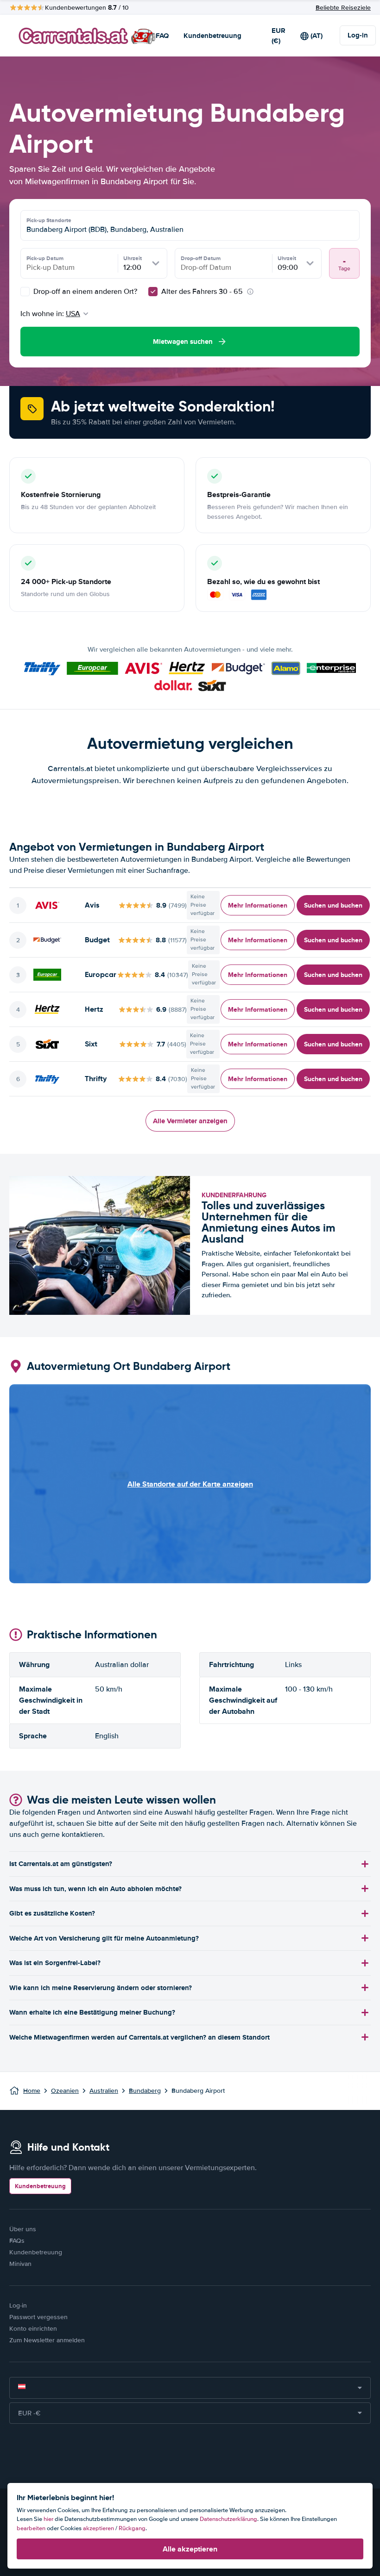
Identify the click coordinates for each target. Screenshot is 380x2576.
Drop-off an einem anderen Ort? (84, 292)
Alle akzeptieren (190, 2549)
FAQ (162, 36)
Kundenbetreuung (212, 36)
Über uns (23, 2229)
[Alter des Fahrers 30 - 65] (153, 292)
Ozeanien (65, 2091)
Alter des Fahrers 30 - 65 (202, 292)
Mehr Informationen (258, 905)
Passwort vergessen (38, 2317)
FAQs (17, 2241)
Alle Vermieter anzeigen (190, 1121)
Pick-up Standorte (49, 220)
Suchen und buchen (333, 905)
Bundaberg (145, 2091)
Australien (104, 2091)
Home (32, 2091)
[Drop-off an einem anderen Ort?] (25, 292)
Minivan (20, 2264)
